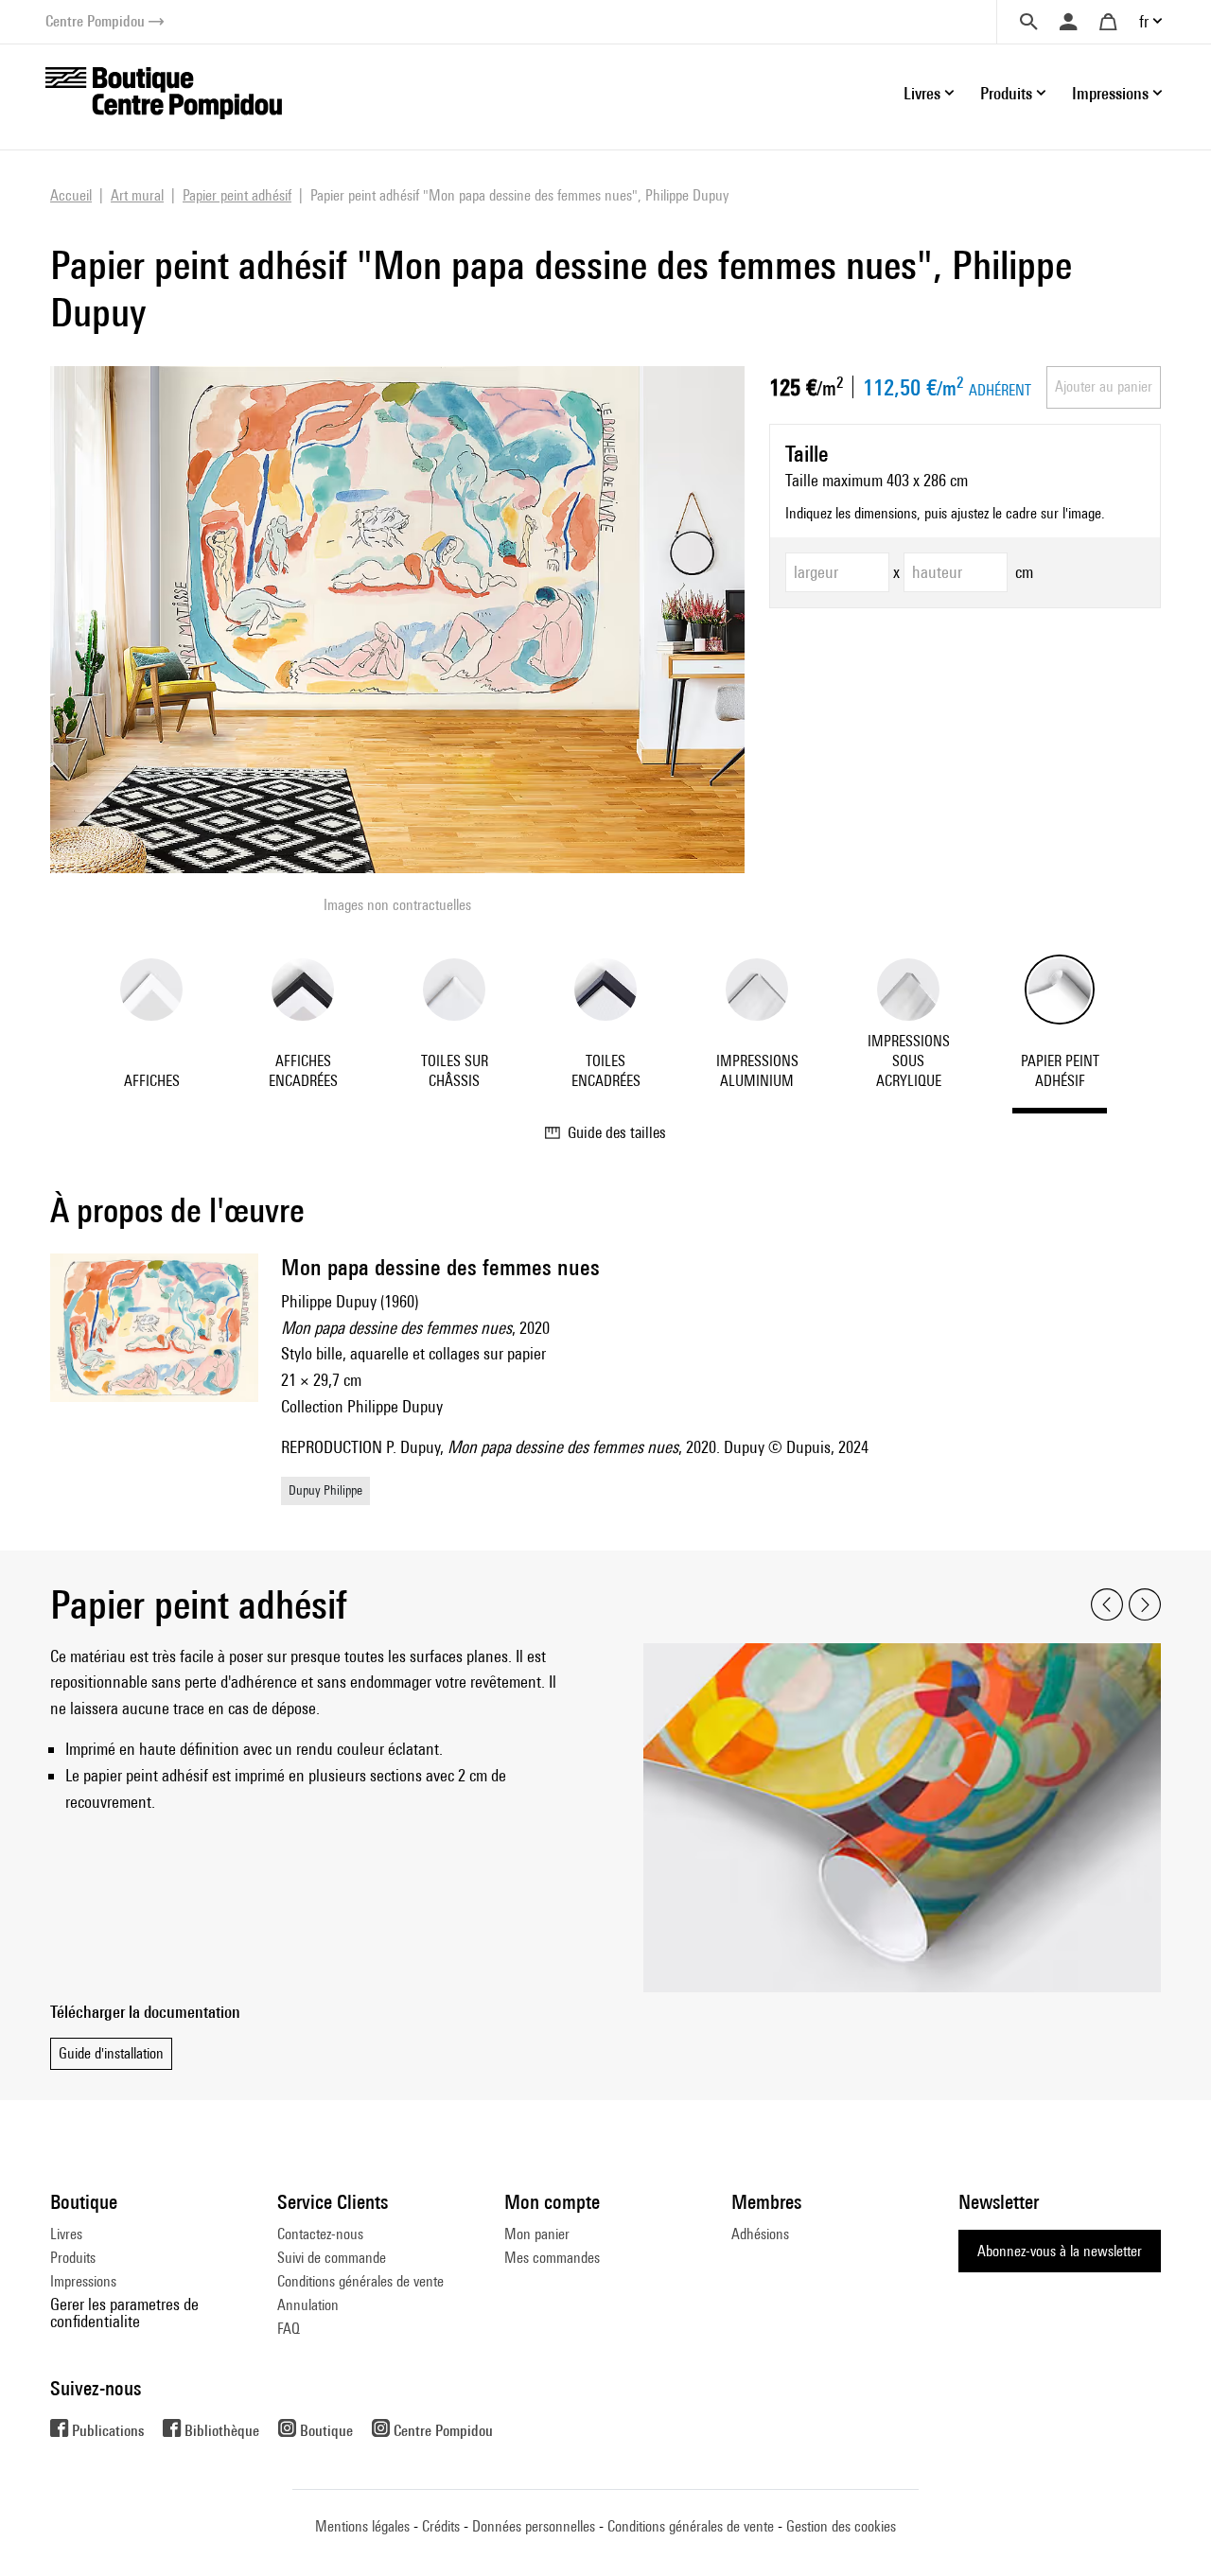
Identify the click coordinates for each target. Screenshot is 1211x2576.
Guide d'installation (111, 2053)
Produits (73, 2258)
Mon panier (537, 2234)
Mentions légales (362, 2526)
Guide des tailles (617, 1132)
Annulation (308, 2305)
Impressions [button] (1110, 93)
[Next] (1145, 1605)
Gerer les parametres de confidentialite (124, 2313)
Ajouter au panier (1104, 386)
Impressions (83, 2281)
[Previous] (1107, 1605)
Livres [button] (922, 93)
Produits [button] (1006, 93)
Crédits (441, 2526)
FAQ (289, 2329)
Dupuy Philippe (325, 1490)
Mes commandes (552, 2258)
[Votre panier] (1108, 22)
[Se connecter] (1068, 22)
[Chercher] (1028, 22)
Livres (66, 2234)
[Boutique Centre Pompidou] (164, 91)
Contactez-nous (320, 2234)
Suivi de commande (332, 2258)
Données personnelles (534, 2526)
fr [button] (1144, 21)
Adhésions (760, 2234)
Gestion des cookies (841, 2526)
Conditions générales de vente (360, 2281)
